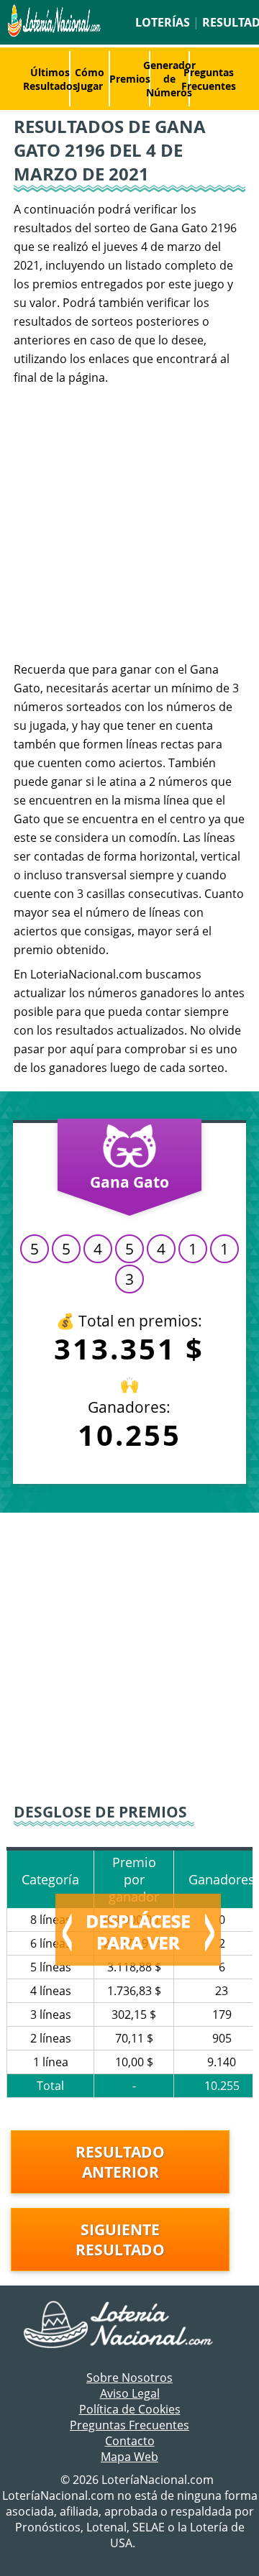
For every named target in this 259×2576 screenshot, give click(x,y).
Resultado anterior (120, 2162)
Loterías (163, 22)
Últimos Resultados (50, 79)
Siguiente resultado (120, 2240)
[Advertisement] (129, 523)
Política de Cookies (130, 2409)
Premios (130, 79)
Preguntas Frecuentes (209, 79)
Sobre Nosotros (129, 2378)
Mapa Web (129, 2457)
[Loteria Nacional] (53, 33)
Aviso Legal (130, 2393)
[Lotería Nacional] (130, 2326)
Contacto (130, 2441)
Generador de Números (169, 79)
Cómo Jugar (90, 79)
